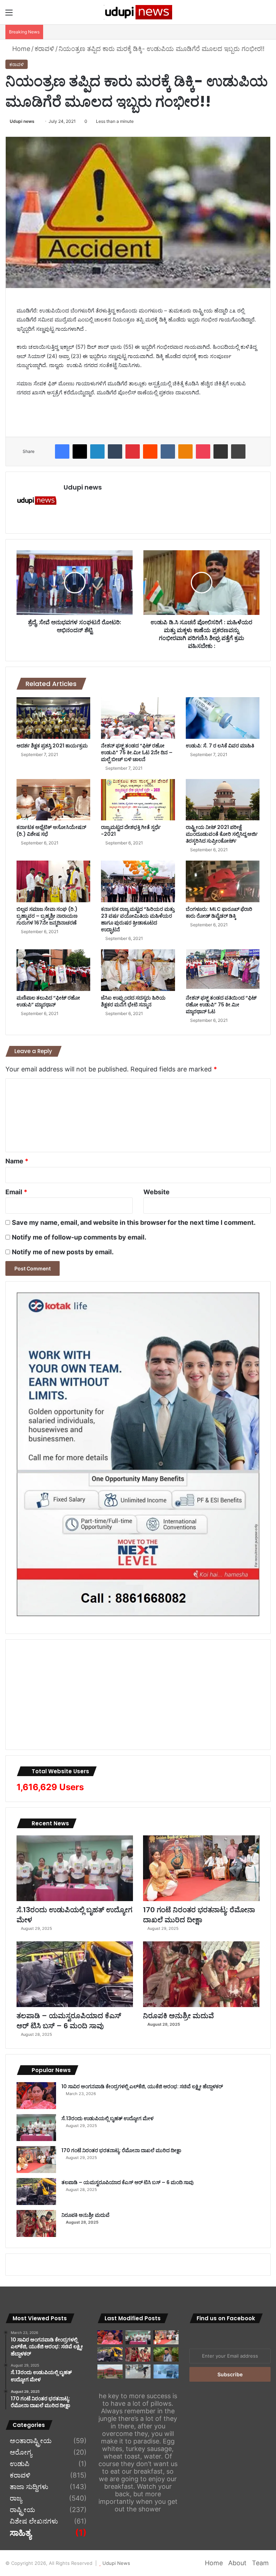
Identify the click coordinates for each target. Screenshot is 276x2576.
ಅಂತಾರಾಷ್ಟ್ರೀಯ (31, 2441)
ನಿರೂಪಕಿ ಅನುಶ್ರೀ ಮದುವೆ (178, 2016)
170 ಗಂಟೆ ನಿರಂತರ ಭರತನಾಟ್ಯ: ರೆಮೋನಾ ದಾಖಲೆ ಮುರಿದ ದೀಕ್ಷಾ (199, 1915)
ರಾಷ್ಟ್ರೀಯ (22, 2510)
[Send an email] (37, 121)
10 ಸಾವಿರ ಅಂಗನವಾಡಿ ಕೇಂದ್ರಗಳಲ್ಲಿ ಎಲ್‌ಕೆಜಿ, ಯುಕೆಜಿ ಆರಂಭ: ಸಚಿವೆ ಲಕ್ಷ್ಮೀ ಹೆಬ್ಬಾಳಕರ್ (142, 2086)
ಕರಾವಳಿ (44, 49)
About (237, 2563)
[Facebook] (62, 451)
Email (16, 1192)
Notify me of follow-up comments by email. (79, 1237)
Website (157, 1192)
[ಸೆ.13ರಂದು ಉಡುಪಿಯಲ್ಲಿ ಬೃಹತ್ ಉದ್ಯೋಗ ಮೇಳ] (75, 1868)
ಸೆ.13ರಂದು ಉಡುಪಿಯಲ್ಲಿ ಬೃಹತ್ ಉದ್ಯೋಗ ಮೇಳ (74, 1915)
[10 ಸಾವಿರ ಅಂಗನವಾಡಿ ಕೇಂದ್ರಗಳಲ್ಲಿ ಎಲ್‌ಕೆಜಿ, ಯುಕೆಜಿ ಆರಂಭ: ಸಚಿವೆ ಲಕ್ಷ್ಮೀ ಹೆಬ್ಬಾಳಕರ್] (36, 2096)
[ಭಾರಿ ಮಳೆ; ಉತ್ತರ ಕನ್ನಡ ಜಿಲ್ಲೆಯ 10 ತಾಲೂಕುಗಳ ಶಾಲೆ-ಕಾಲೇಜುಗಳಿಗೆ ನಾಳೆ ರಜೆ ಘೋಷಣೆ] (166, 2371)
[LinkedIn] (97, 451)
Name (17, 1161)
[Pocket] (203, 451)
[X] (80, 451)
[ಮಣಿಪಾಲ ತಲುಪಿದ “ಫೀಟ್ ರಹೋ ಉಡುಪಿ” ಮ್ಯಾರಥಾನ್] (53, 970)
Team (260, 2563)
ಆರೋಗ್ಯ (21, 2452)
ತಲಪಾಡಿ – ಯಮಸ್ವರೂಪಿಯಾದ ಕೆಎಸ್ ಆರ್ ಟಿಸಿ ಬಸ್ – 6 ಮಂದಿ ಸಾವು (69, 2021)
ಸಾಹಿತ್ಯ (20, 2533)
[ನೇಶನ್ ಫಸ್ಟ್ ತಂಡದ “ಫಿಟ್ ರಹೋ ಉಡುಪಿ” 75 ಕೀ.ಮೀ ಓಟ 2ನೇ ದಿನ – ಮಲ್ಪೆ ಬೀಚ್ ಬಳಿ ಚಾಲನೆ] (138, 718)
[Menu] (9, 15)
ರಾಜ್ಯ (16, 2498)
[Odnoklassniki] (185, 451)
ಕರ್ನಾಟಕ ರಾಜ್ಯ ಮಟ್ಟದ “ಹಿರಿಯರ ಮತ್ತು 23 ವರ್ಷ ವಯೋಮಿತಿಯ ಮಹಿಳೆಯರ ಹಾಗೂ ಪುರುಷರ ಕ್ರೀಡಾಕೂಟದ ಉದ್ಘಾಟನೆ (138, 919)
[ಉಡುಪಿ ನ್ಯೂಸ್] (138, 12)
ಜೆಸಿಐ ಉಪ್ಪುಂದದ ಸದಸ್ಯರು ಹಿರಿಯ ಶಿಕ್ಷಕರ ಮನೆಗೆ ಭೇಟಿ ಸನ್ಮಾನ (133, 1001)
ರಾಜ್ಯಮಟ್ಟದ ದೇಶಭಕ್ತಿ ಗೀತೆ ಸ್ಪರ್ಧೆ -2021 (131, 831)
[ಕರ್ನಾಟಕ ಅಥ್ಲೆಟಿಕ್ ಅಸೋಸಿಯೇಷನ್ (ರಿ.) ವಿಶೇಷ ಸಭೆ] (53, 800)
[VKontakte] (168, 451)
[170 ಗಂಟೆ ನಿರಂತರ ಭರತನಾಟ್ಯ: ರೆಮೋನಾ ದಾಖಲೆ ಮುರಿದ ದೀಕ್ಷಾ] (201, 1868)
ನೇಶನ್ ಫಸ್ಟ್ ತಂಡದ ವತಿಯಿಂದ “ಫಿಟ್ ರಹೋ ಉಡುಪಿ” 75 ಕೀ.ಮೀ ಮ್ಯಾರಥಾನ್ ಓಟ (221, 1005)
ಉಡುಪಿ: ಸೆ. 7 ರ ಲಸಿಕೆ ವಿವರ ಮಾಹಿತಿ (220, 746)
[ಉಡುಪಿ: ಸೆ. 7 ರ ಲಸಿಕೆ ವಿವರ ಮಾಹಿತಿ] (223, 718)
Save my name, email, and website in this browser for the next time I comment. (134, 1222)
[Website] (68, 500)
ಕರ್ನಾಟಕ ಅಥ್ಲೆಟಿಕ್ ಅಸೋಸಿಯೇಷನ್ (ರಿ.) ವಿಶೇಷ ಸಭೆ (51, 831)
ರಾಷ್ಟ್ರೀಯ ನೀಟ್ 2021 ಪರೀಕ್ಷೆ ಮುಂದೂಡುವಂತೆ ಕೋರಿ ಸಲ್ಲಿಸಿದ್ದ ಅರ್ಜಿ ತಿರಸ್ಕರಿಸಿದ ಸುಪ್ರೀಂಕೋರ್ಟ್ (222, 834)
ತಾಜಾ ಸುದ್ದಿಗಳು (29, 2487)
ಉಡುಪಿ (20, 2464)
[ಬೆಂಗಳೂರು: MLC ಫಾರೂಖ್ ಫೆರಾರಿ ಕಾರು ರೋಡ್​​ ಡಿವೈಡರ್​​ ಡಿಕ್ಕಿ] (223, 881)
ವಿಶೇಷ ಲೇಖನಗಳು (34, 2521)
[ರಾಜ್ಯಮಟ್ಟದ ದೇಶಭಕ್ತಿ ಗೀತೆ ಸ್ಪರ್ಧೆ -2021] (138, 800)
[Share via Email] (221, 451)
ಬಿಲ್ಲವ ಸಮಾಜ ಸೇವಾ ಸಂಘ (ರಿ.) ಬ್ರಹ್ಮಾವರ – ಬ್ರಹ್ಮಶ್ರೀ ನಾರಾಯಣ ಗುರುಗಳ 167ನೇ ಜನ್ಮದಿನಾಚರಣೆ (47, 916)
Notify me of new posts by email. (63, 1252)
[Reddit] (150, 451)
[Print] (238, 451)
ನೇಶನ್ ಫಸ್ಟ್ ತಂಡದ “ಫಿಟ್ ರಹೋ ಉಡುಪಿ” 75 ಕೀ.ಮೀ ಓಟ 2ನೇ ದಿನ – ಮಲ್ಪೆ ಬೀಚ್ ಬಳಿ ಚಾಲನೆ (137, 752)
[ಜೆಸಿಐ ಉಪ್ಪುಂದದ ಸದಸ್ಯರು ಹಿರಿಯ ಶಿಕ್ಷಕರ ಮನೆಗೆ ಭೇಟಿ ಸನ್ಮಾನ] (138, 970)
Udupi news (22, 121)
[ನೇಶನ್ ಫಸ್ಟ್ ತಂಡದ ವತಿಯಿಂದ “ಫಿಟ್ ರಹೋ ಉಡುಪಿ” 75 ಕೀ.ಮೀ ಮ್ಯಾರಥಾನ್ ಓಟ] (223, 970)
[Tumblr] (115, 451)
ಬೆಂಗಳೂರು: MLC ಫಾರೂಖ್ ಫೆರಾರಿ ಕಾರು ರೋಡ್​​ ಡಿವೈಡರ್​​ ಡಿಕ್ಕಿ (219, 912)
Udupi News (116, 2563)
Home (20, 49)
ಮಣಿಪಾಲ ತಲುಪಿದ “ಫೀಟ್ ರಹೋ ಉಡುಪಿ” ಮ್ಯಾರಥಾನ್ (48, 1001)
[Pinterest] (133, 451)
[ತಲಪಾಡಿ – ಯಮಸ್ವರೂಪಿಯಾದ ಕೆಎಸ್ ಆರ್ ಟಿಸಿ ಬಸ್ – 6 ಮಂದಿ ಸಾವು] (75, 1974)
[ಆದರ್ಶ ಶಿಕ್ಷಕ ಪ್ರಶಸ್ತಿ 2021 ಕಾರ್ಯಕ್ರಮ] (53, 718)
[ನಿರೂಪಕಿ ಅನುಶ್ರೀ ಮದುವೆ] (201, 1974)
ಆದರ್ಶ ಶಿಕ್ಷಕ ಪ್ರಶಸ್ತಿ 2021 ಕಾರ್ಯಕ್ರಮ (52, 746)
